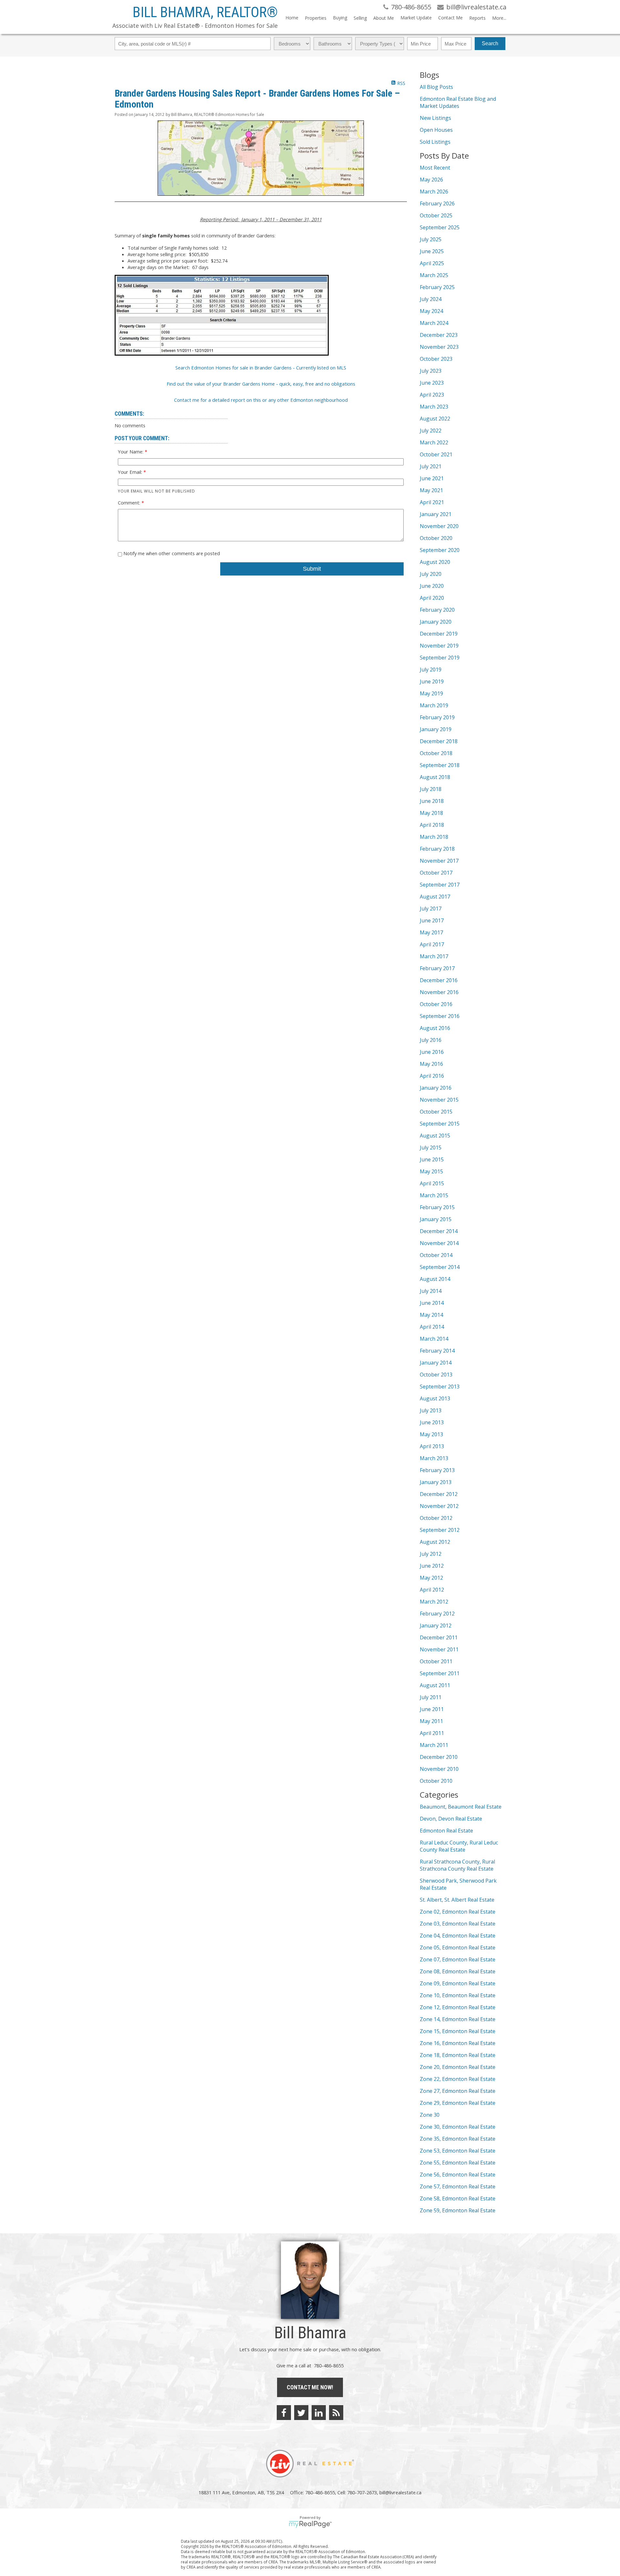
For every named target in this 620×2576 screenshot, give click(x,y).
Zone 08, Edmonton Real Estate (458, 1971)
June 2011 (432, 1709)
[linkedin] (319, 2413)
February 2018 (437, 849)
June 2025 (432, 251)
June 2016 (432, 1052)
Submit (312, 569)
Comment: (130, 503)
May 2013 (431, 1434)
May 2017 (431, 932)
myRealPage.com (310, 2524)
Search (490, 43)
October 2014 (436, 1255)
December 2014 (439, 1231)
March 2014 (434, 1339)
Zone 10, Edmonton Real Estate (458, 1995)
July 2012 (431, 1554)
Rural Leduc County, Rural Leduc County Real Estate (459, 1846)
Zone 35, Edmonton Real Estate (458, 2139)
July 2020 (431, 574)
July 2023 (431, 371)
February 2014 (437, 1351)
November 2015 (439, 1100)
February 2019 (437, 717)
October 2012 (436, 1518)
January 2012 (436, 1626)
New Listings (435, 118)
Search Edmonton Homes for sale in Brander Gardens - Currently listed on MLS (261, 368)
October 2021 (436, 454)
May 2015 (431, 1171)
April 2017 (432, 944)
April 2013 (432, 1446)
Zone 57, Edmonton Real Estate (458, 2186)
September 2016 (440, 1016)
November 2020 (439, 526)
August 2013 (435, 1398)
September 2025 (440, 227)
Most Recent (435, 168)
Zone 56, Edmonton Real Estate (458, 2175)
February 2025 (437, 287)
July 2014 (431, 1291)
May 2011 (431, 1721)
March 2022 (434, 442)
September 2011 (440, 1673)
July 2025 (431, 239)
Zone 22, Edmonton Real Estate (458, 2079)
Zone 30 (430, 2115)
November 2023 (439, 347)
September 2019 (440, 658)
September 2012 (440, 1530)
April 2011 (432, 1733)
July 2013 (431, 1410)
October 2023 (436, 359)
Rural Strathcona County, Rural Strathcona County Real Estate (457, 1865)
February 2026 (437, 203)
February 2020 (437, 610)
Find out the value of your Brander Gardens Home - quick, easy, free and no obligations (261, 384)
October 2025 (436, 215)
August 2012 (435, 1542)
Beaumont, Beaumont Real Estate (461, 1807)
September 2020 (440, 550)
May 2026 (431, 180)
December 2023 (439, 335)
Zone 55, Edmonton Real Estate (458, 2163)
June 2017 (432, 920)
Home (292, 18)
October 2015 (436, 1112)
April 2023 (432, 395)
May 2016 (431, 1064)
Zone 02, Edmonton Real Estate (458, 1912)
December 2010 (439, 1757)
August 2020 (435, 562)
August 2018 (435, 777)
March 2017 (434, 956)
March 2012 (434, 1602)
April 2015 (432, 1183)
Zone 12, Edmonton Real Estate (458, 2007)
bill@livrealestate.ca (400, 2492)
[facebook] (284, 2413)
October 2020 (436, 538)
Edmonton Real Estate (446, 1831)
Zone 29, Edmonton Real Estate (458, 2103)
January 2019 (436, 729)
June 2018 (432, 801)
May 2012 (431, 1578)
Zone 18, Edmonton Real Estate (458, 2055)
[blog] (336, 2413)
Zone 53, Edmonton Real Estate (458, 2151)
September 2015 (440, 1124)
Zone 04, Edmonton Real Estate (458, 1936)
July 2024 (431, 299)
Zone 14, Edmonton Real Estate (458, 2019)
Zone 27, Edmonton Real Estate (458, 2091)
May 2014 (431, 1315)
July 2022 (431, 431)
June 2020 (432, 586)
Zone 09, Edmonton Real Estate (458, 1983)
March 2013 (434, 1458)
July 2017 (431, 909)
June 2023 (432, 383)
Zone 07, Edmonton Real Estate (458, 1959)
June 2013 (432, 1422)
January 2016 (436, 1088)
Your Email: (131, 472)
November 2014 (439, 1243)
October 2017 (436, 873)
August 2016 (435, 1028)
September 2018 (440, 765)
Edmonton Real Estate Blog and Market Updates (458, 102)
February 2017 (437, 968)
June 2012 (432, 1566)
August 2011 (435, 1685)
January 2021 (436, 514)
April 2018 (432, 825)
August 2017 (435, 897)
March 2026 (434, 192)
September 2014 (440, 1267)
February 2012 (437, 1614)
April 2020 (432, 598)
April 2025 (432, 263)
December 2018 (439, 741)
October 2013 (436, 1375)
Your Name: (131, 452)
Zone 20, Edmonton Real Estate (458, 2067)
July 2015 (431, 1148)
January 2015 (436, 1219)
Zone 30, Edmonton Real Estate (458, 2127)
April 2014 (432, 1327)
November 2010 (439, 1769)
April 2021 (432, 502)
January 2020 (436, 622)
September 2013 (440, 1387)
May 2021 (431, 490)
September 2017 (440, 885)
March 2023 (434, 407)
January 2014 (436, 1363)
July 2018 (431, 789)
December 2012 (439, 1494)
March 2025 (434, 275)
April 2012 (432, 1590)
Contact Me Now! (310, 2387)
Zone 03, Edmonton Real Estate (458, 1924)
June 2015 (432, 1159)
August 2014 (435, 1279)
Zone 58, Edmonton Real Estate (458, 2198)
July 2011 (431, 1697)
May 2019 (431, 693)
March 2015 (434, 1195)
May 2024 (431, 311)
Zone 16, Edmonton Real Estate (458, 2043)
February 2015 (437, 1207)
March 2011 (434, 1745)
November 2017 (439, 861)
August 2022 (435, 419)
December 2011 (439, 1637)
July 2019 (431, 670)
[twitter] (301, 2413)
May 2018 (431, 813)
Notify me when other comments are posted (171, 553)
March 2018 (434, 837)
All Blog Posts (436, 87)
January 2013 (436, 1482)
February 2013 (437, 1470)
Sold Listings (435, 142)
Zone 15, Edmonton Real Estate (458, 2031)
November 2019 (439, 646)
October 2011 (436, 1661)
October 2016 (436, 1004)
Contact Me (450, 18)
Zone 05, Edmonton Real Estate (458, 1948)
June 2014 (432, 1303)
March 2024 (434, 323)
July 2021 (431, 466)
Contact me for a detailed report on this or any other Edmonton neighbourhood (261, 400)
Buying (340, 18)
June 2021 (432, 478)
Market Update (416, 18)
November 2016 (439, 992)
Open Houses (436, 130)
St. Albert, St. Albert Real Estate (457, 1900)
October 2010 (436, 1781)
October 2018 (436, 753)
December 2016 (439, 980)
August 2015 (435, 1136)
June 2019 (432, 681)
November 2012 (439, 1506)
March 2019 (434, 705)
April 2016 (432, 1076)
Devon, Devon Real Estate (451, 1819)
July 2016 (431, 1040)
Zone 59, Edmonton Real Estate (458, 2210)
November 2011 (439, 1649)
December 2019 (439, 634)
